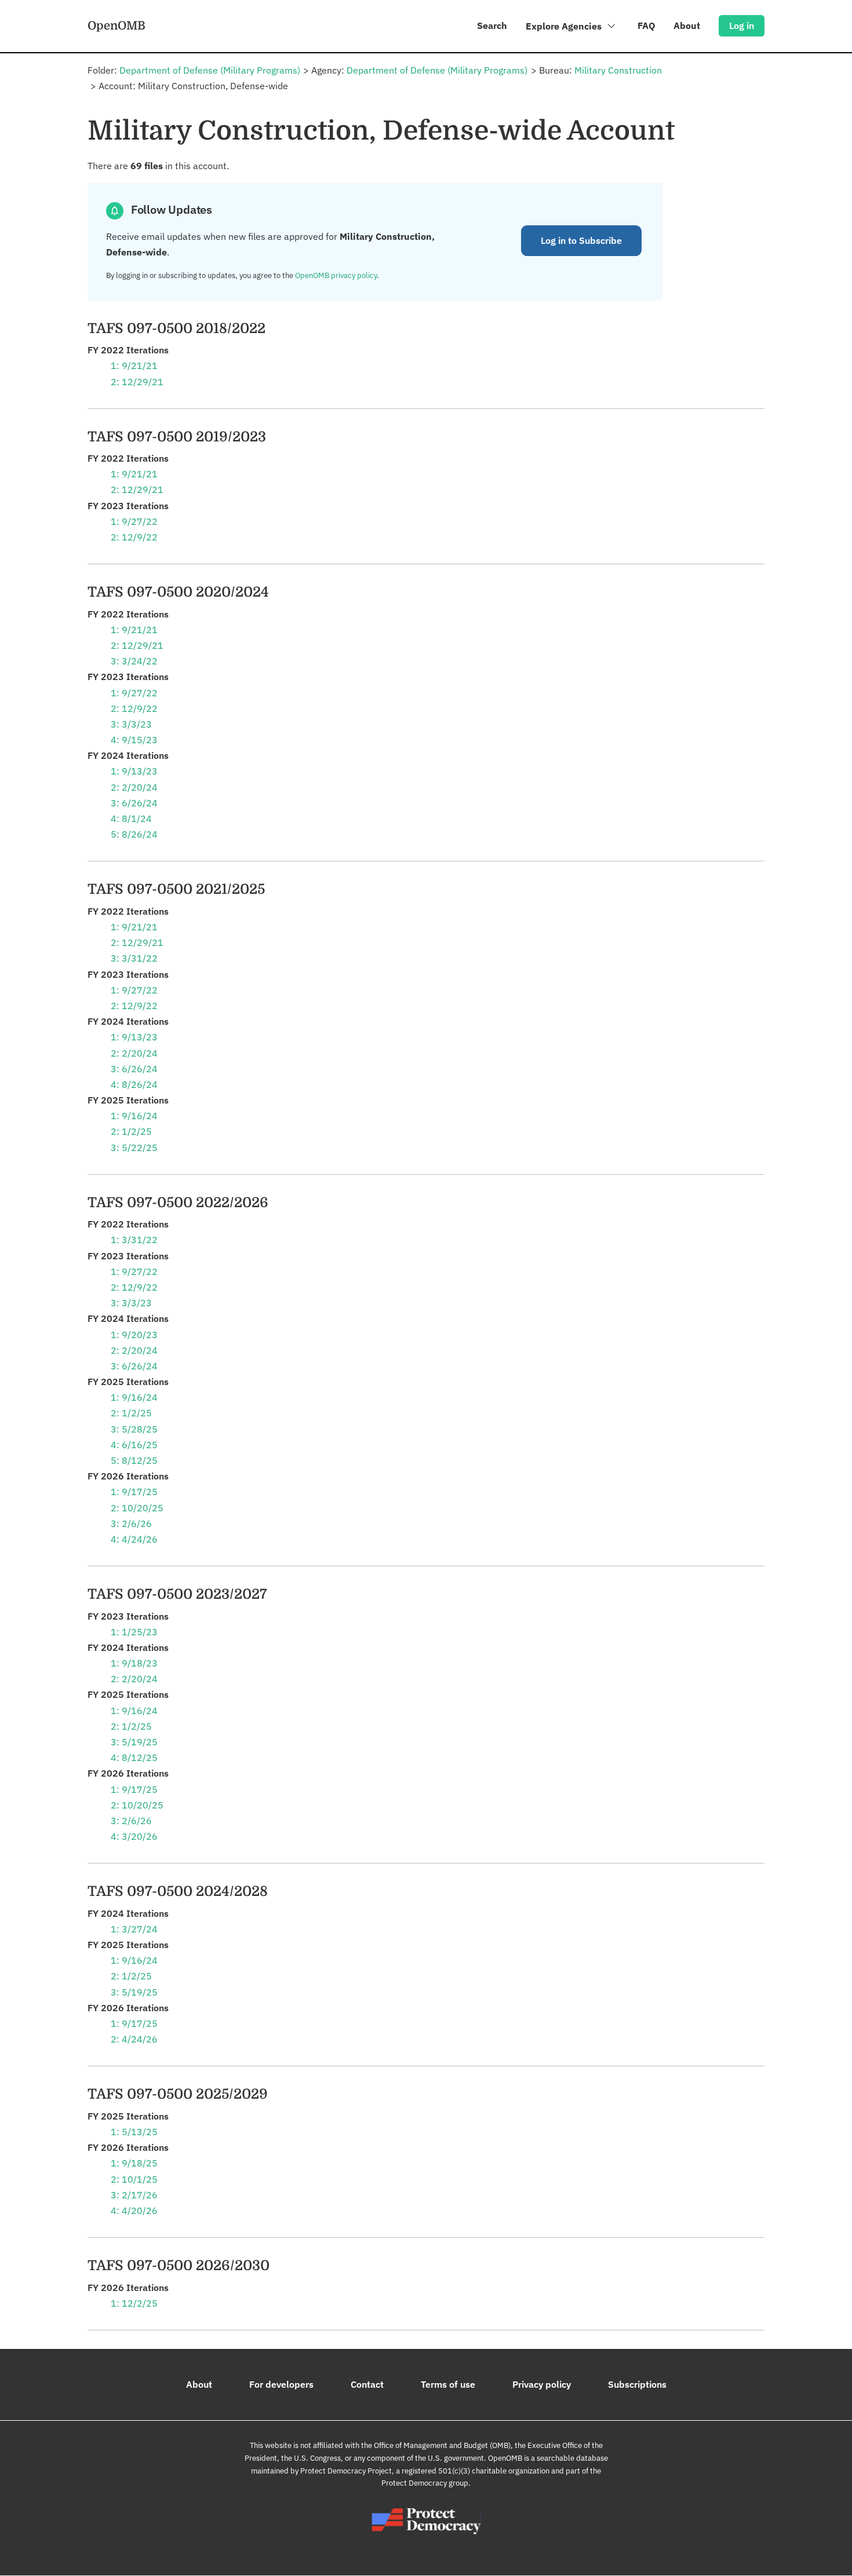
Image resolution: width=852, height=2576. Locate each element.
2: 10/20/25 (137, 1508)
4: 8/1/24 (131, 819)
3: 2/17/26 (134, 2195)
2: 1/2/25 (131, 1131)
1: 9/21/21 (134, 366)
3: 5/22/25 (134, 1148)
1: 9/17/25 (134, 1492)
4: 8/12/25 (134, 1757)
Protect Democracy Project (346, 2471)
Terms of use (448, 2384)
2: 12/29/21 (137, 382)
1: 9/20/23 (134, 1335)
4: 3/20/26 (134, 1836)
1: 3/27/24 (134, 1929)
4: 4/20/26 (134, 2210)
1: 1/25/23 (134, 1632)
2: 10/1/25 (134, 2179)
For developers (281, 2384)
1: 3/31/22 (134, 1240)
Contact (367, 2384)
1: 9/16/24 (134, 1116)
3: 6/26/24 (134, 803)
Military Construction (618, 70)
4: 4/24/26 (134, 1539)
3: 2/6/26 (131, 1523)
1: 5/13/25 (134, 2132)
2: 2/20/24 (134, 787)
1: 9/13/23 (134, 771)
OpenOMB (116, 25)
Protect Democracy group (425, 2483)
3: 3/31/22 (134, 958)
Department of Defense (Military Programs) (210, 70)
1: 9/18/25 (134, 2163)
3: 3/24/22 (134, 661)
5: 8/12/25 (134, 1460)
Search (492, 25)
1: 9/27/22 (134, 521)
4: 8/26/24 (134, 1084)
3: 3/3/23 (131, 724)
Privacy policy (542, 2384)
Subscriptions (637, 2384)
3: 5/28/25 (134, 1429)
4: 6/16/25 (134, 1445)
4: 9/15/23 (134, 740)
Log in (742, 25)
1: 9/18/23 (134, 1663)
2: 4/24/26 (134, 2039)
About (687, 25)
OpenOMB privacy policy (336, 275)
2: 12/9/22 (134, 537)
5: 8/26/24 (134, 834)
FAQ (646, 25)
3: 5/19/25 (134, 1742)
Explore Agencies (565, 26)
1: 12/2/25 (134, 2303)
